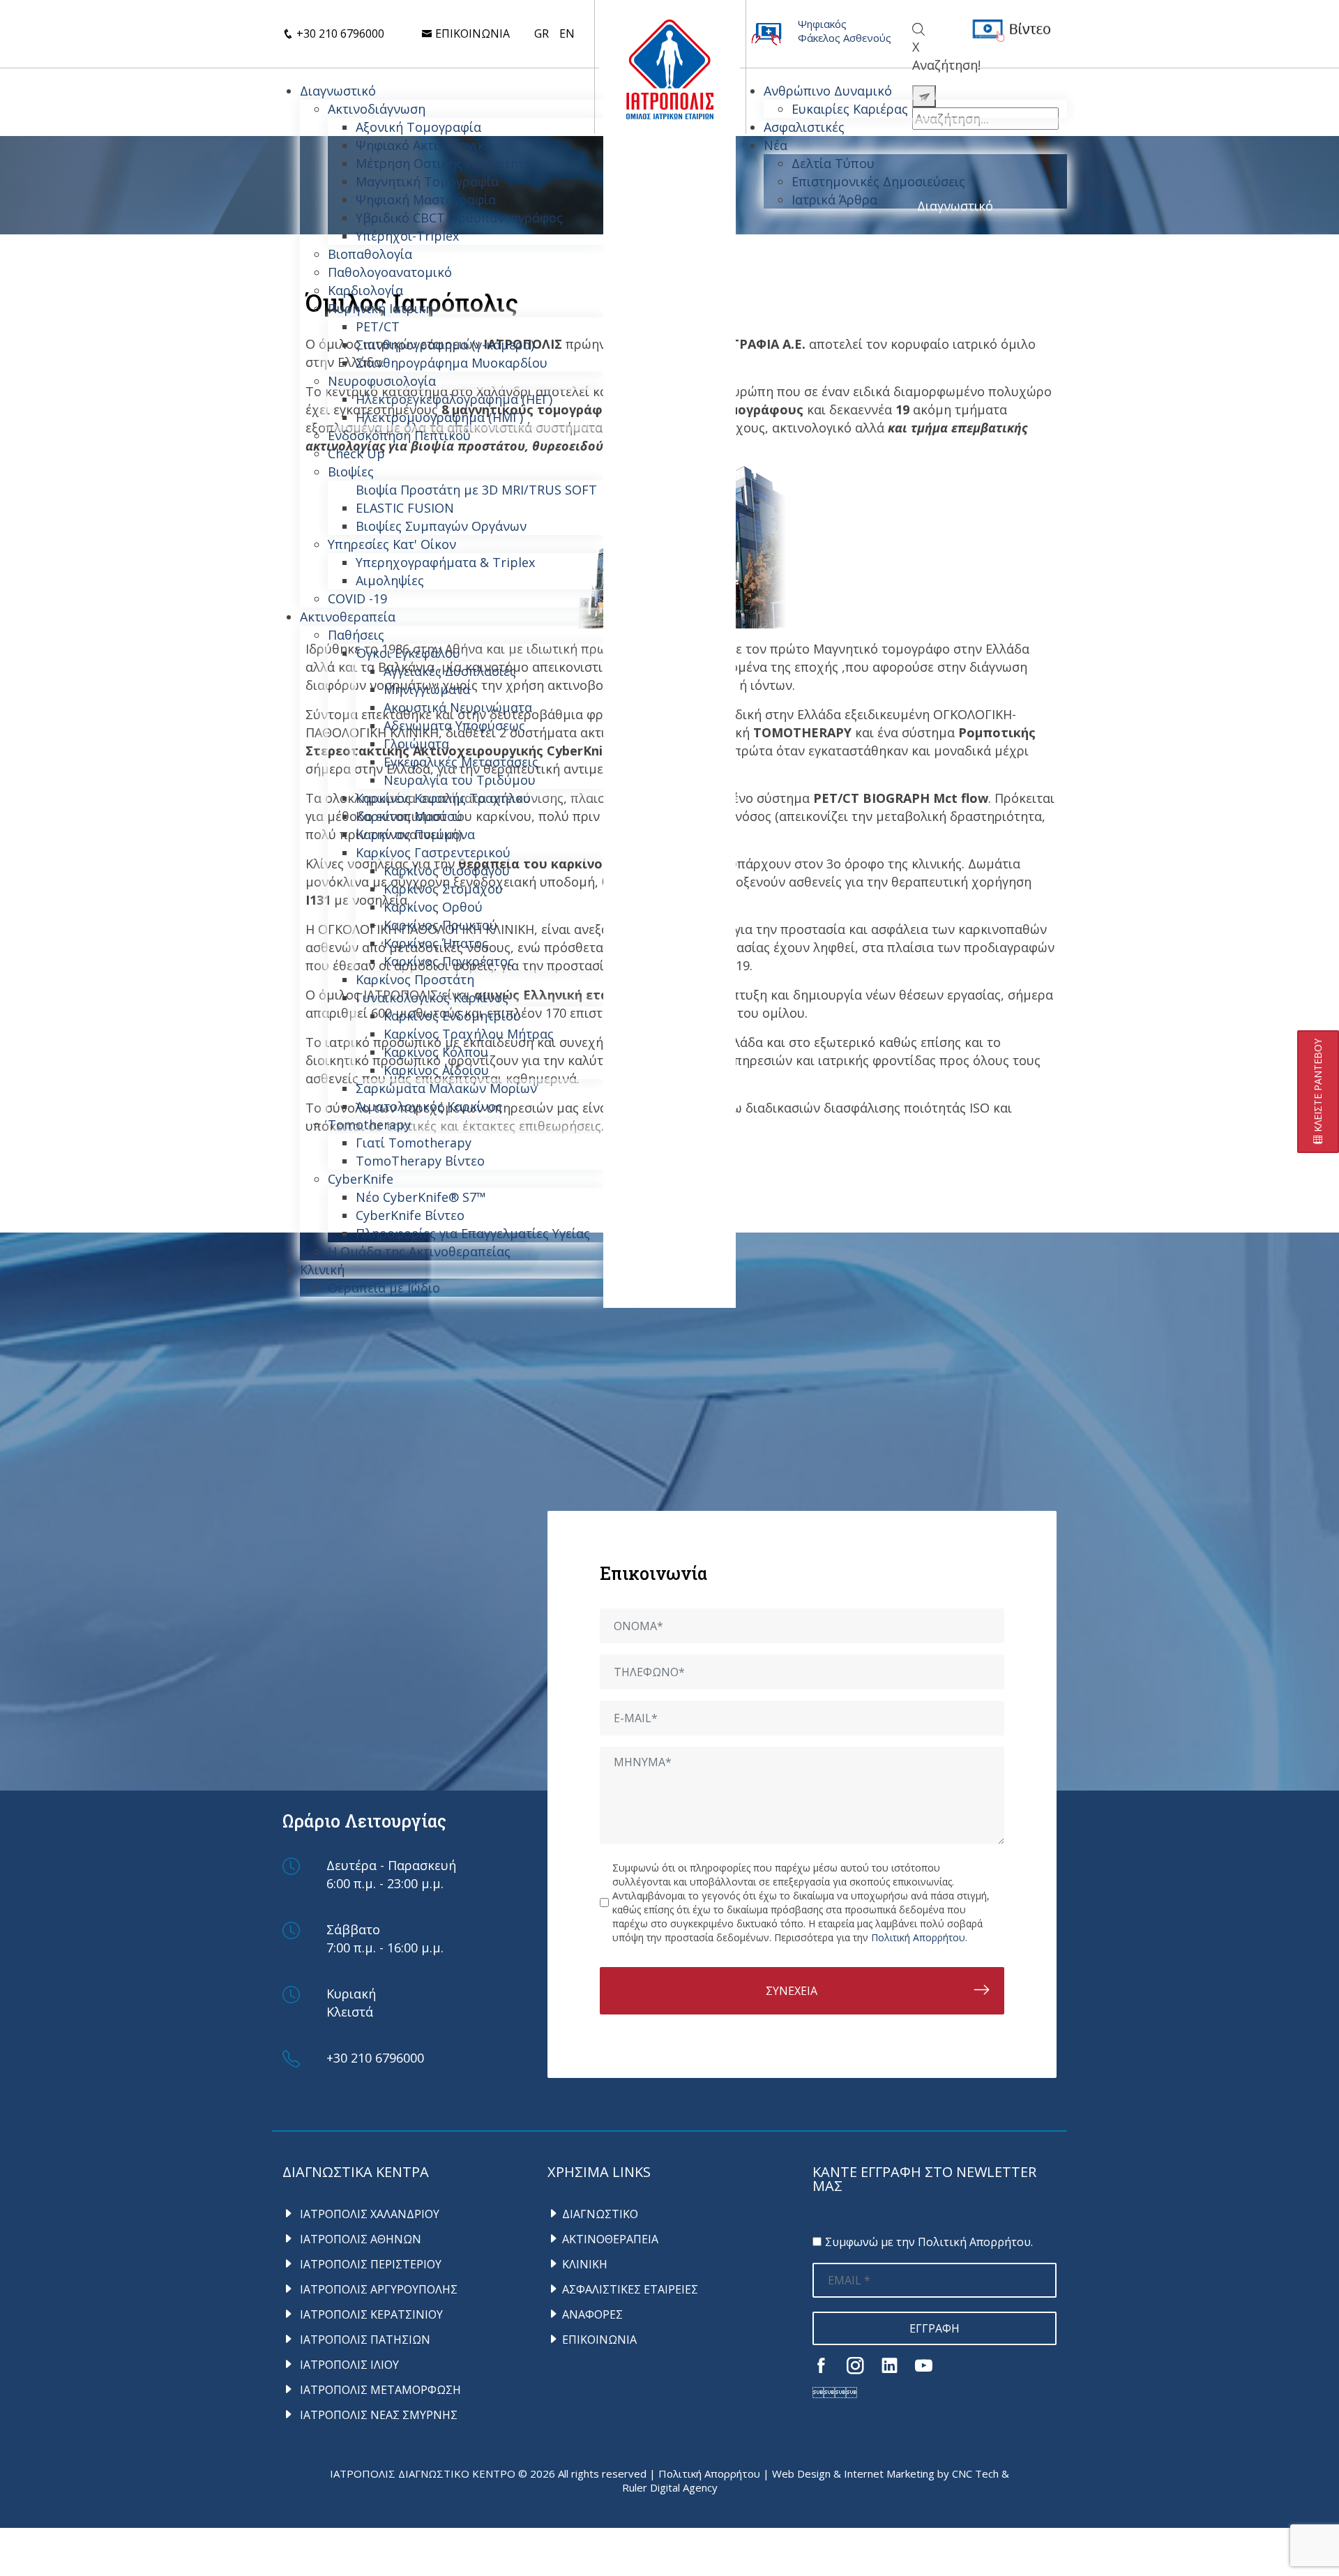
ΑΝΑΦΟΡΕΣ (592, 2314)
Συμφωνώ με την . (929, 2242)
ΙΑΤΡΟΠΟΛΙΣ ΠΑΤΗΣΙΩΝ (364, 2340)
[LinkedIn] (890, 2365)
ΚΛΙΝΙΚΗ (585, 2264)
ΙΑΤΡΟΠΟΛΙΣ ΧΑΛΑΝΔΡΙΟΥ (368, 2214)
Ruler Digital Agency (670, 2487)
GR (542, 33)
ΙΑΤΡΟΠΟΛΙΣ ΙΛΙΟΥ (348, 2365)
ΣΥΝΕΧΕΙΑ (792, 1991)
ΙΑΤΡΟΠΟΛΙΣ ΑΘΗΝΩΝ (359, 2239)
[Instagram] (855, 2365)
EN (567, 33)
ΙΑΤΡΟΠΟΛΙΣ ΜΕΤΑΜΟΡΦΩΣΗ (379, 2390)
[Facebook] (821, 2365)
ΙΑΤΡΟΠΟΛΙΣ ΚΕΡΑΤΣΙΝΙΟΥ (370, 2314)
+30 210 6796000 (339, 33)
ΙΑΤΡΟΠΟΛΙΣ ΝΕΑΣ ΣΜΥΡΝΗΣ (377, 2415)
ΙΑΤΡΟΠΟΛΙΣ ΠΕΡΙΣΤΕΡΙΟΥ (369, 2264)
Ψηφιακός (822, 24)
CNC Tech (975, 2473)
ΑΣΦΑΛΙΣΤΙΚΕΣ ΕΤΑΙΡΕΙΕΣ (630, 2289)
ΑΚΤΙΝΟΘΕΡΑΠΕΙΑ (610, 2239)
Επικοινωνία (471, 33)
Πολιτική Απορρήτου (918, 1937)
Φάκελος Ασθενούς (845, 38)
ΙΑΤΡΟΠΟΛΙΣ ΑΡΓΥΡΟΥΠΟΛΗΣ (377, 2289)
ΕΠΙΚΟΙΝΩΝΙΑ (599, 2340)
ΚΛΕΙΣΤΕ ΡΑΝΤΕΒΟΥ (1318, 1087)
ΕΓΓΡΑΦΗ (935, 2328)
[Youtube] (924, 2365)
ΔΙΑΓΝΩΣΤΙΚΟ (600, 2214)
